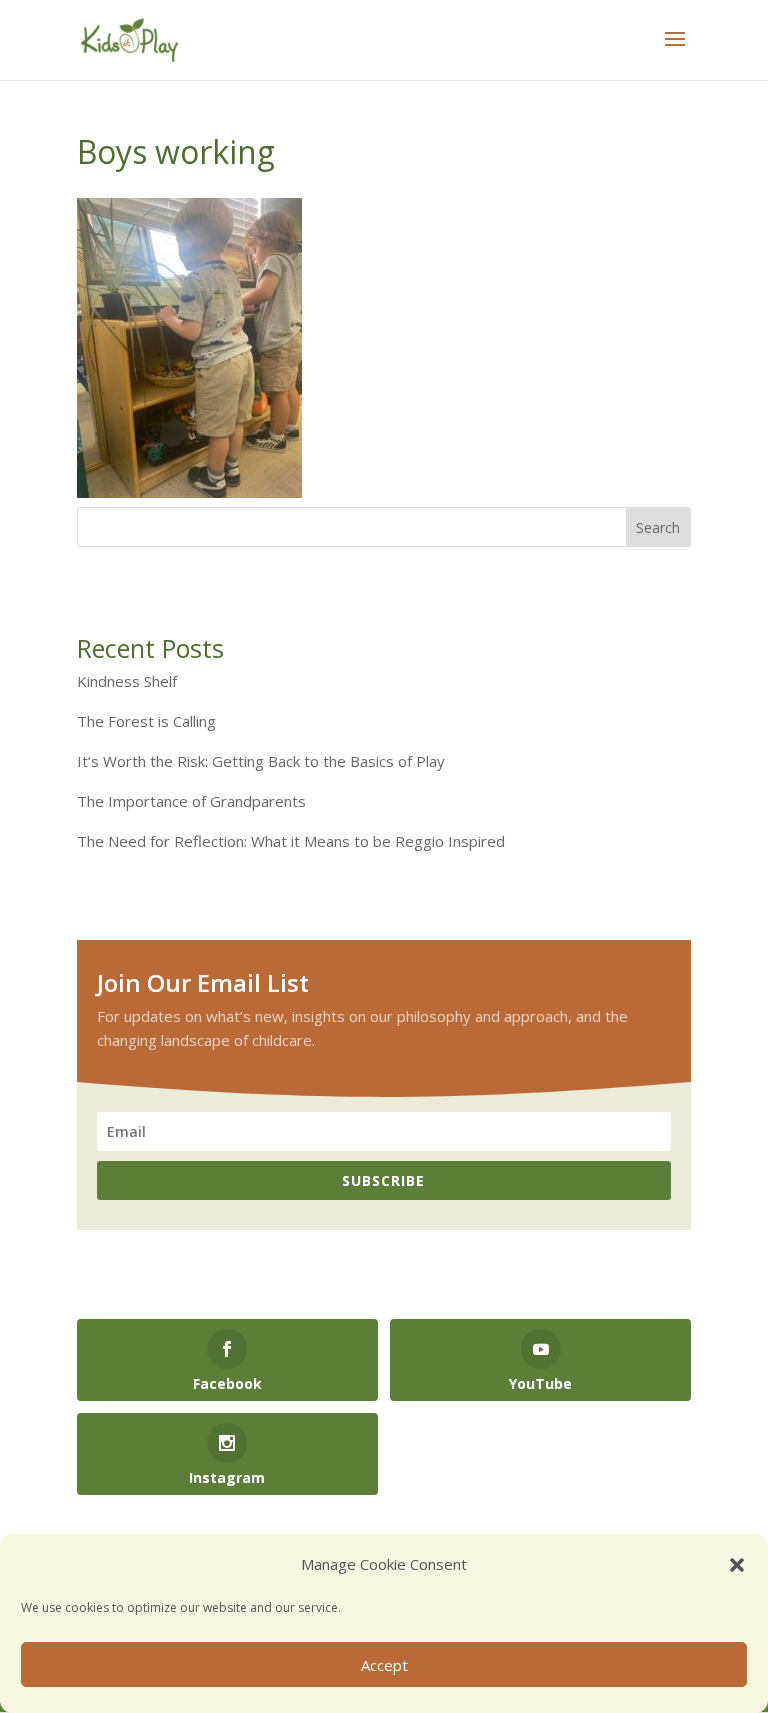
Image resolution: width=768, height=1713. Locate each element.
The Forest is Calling (146, 721)
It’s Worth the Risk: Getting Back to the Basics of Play (261, 761)
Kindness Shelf (127, 681)
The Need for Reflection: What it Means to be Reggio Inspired (291, 841)
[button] (737, 1565)
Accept (384, 1665)
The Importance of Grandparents (191, 801)
